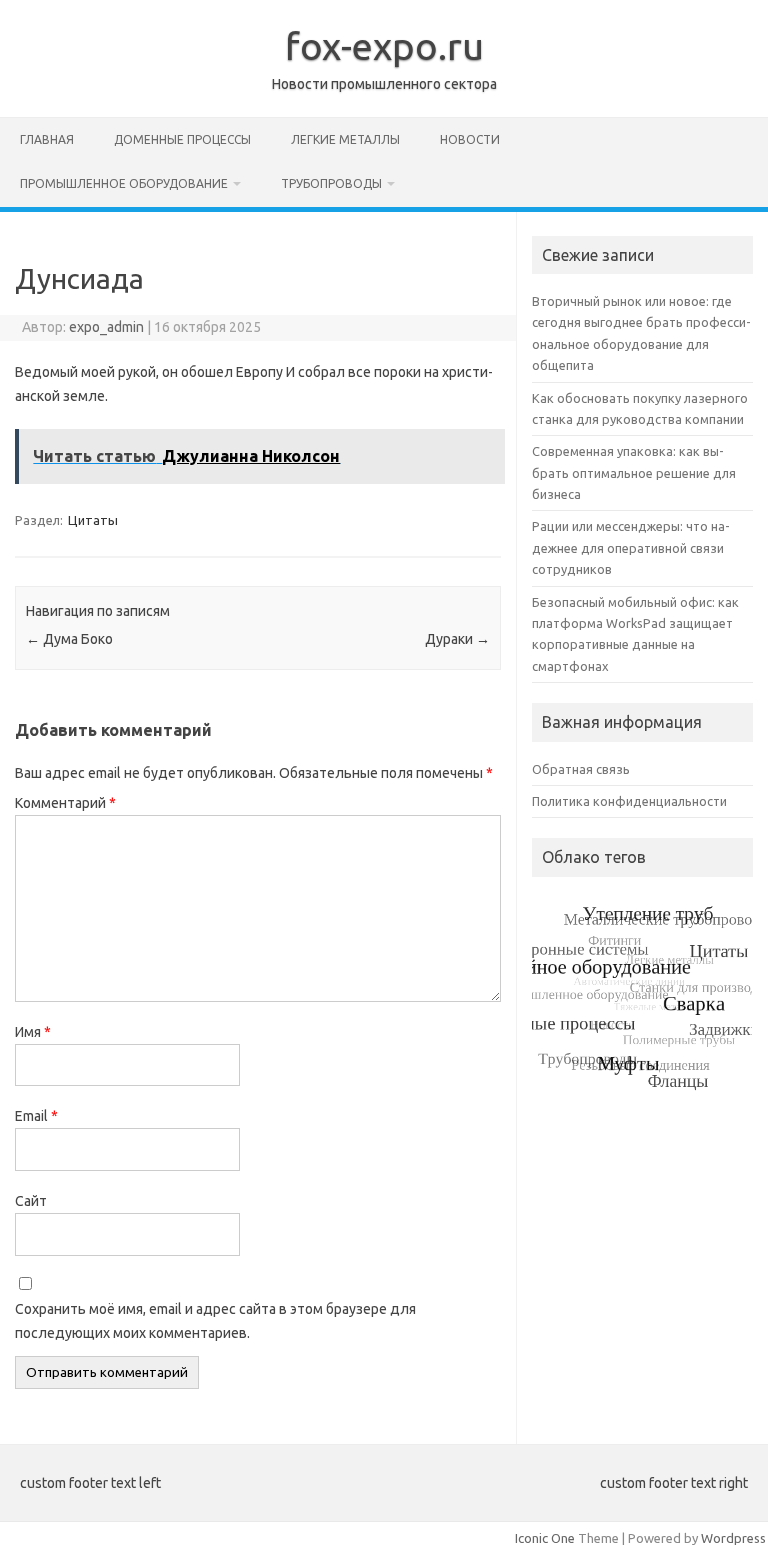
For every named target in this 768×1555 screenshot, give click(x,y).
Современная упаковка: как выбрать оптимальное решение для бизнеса (634, 472)
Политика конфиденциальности (629, 801)
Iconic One (545, 1538)
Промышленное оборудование (124, 183)
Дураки (457, 639)
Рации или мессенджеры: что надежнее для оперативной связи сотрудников (631, 547)
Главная (47, 139)
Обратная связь (581, 769)
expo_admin (106, 327)
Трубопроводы (331, 183)
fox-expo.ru (384, 46)
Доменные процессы (182, 139)
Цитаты (93, 520)
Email (36, 1116)
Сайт (31, 1201)
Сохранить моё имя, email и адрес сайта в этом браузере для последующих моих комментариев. (215, 1321)
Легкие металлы (345, 139)
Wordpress (733, 1538)
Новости (470, 139)
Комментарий (65, 803)
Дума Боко (69, 639)
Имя (33, 1032)
